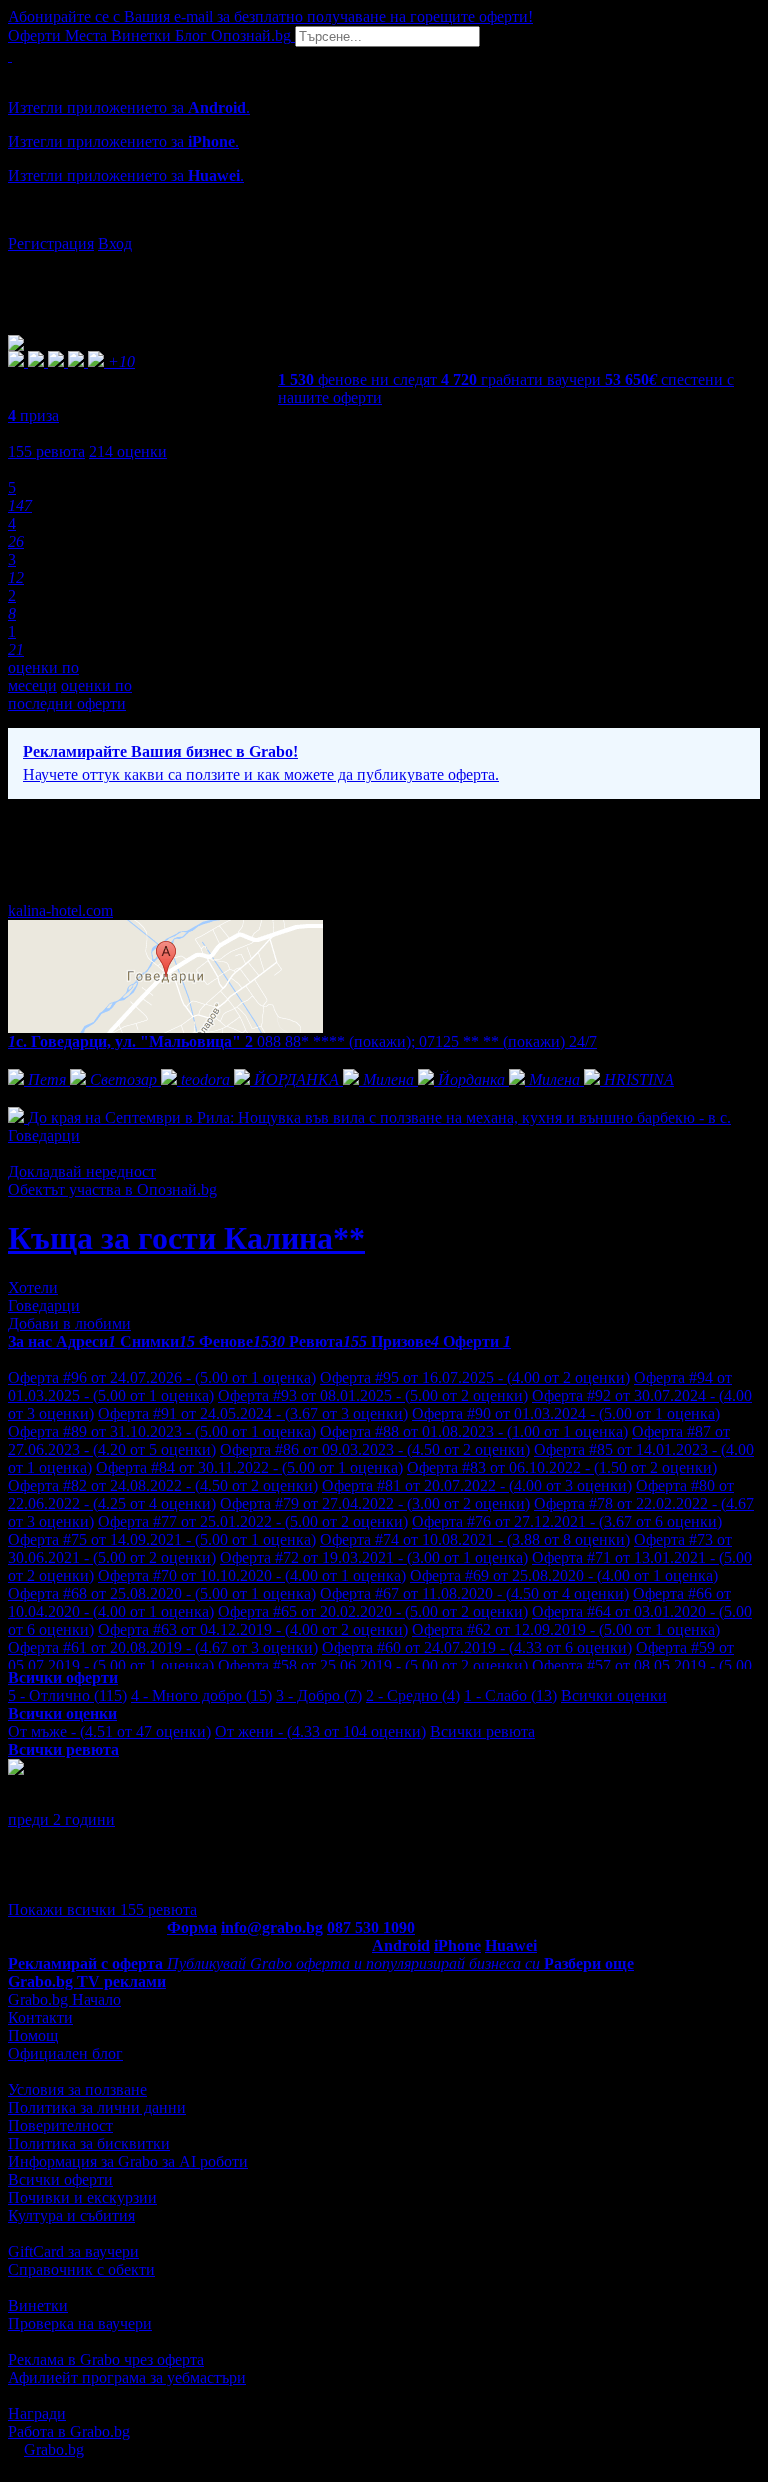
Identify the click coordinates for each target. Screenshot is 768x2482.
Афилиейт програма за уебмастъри (127, 2377)
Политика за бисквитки (89, 2143)
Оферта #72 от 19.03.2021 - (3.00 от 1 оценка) (374, 1557)
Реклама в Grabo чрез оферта (106, 2359)
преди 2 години (61, 1819)
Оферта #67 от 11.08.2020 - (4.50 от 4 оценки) (474, 1593)
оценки (128, 451)
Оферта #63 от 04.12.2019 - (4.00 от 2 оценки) (253, 1629)
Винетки (38, 2305)
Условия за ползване (77, 2089)
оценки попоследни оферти (70, 694)
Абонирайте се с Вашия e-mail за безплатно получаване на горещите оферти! (270, 16)
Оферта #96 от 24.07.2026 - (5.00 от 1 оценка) (162, 1377)
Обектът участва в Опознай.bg (112, 1189)
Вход (115, 243)
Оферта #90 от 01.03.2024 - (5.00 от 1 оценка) (566, 1413)
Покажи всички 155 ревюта (102, 1909)
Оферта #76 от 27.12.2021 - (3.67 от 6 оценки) (567, 1521)
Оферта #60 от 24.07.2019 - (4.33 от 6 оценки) (477, 1647)
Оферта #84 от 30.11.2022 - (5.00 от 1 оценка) (249, 1467)
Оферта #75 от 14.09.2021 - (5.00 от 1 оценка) (162, 1539)
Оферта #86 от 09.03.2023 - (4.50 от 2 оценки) (375, 1449)
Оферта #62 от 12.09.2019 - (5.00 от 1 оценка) (566, 1629)
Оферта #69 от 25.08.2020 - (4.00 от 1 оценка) (564, 1575)
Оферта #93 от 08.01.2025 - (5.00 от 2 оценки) (373, 1395)
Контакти (40, 2017)
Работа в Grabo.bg (69, 2431)
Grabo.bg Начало (64, 1999)
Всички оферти (60, 2179)
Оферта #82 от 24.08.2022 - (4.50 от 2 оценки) (163, 1485)
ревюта (46, 451)
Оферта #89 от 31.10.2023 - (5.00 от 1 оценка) (162, 1431)
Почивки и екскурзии (82, 2197)
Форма (192, 1927)
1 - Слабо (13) (510, 1695)
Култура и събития (71, 2215)
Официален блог (65, 2053)
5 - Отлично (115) (67, 1695)
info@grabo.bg (272, 1927)
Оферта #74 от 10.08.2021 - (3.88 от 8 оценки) (475, 1539)
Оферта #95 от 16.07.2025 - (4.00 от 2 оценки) (475, 1377)
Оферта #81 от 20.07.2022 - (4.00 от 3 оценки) (477, 1485)
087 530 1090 (371, 1927)
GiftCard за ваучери (73, 2251)
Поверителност (60, 2125)
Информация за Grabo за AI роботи (128, 2161)
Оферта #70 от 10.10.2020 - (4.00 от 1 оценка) (252, 1575)
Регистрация (51, 243)
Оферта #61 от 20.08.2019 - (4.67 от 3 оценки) (163, 1647)
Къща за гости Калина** (186, 1238)
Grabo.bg (54, 2449)
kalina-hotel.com (60, 910)
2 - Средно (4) (413, 1695)
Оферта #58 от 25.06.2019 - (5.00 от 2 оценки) (373, 1665)
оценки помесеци (43, 676)
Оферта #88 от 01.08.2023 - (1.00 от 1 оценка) (474, 1431)
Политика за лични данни (97, 2107)
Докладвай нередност (82, 1171)
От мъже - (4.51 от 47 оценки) (109, 1731)
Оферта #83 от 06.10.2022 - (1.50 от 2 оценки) (562, 1467)
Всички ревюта (482, 1731)
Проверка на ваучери (80, 2323)
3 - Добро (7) (319, 1695)
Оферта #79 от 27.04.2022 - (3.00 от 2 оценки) (375, 1503)
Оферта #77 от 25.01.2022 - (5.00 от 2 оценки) (253, 1521)
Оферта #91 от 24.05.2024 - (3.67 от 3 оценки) (253, 1413)
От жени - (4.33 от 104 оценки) (320, 1731)
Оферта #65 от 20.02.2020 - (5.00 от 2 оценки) (373, 1611)
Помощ (33, 2035)
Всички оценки (614, 1695)
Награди (37, 2413)
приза (33, 415)
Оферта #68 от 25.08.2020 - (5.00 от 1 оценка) (162, 1593)
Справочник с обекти (81, 2269)
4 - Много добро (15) (201, 1695)
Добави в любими (69, 1323)
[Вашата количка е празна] (10, 55)
